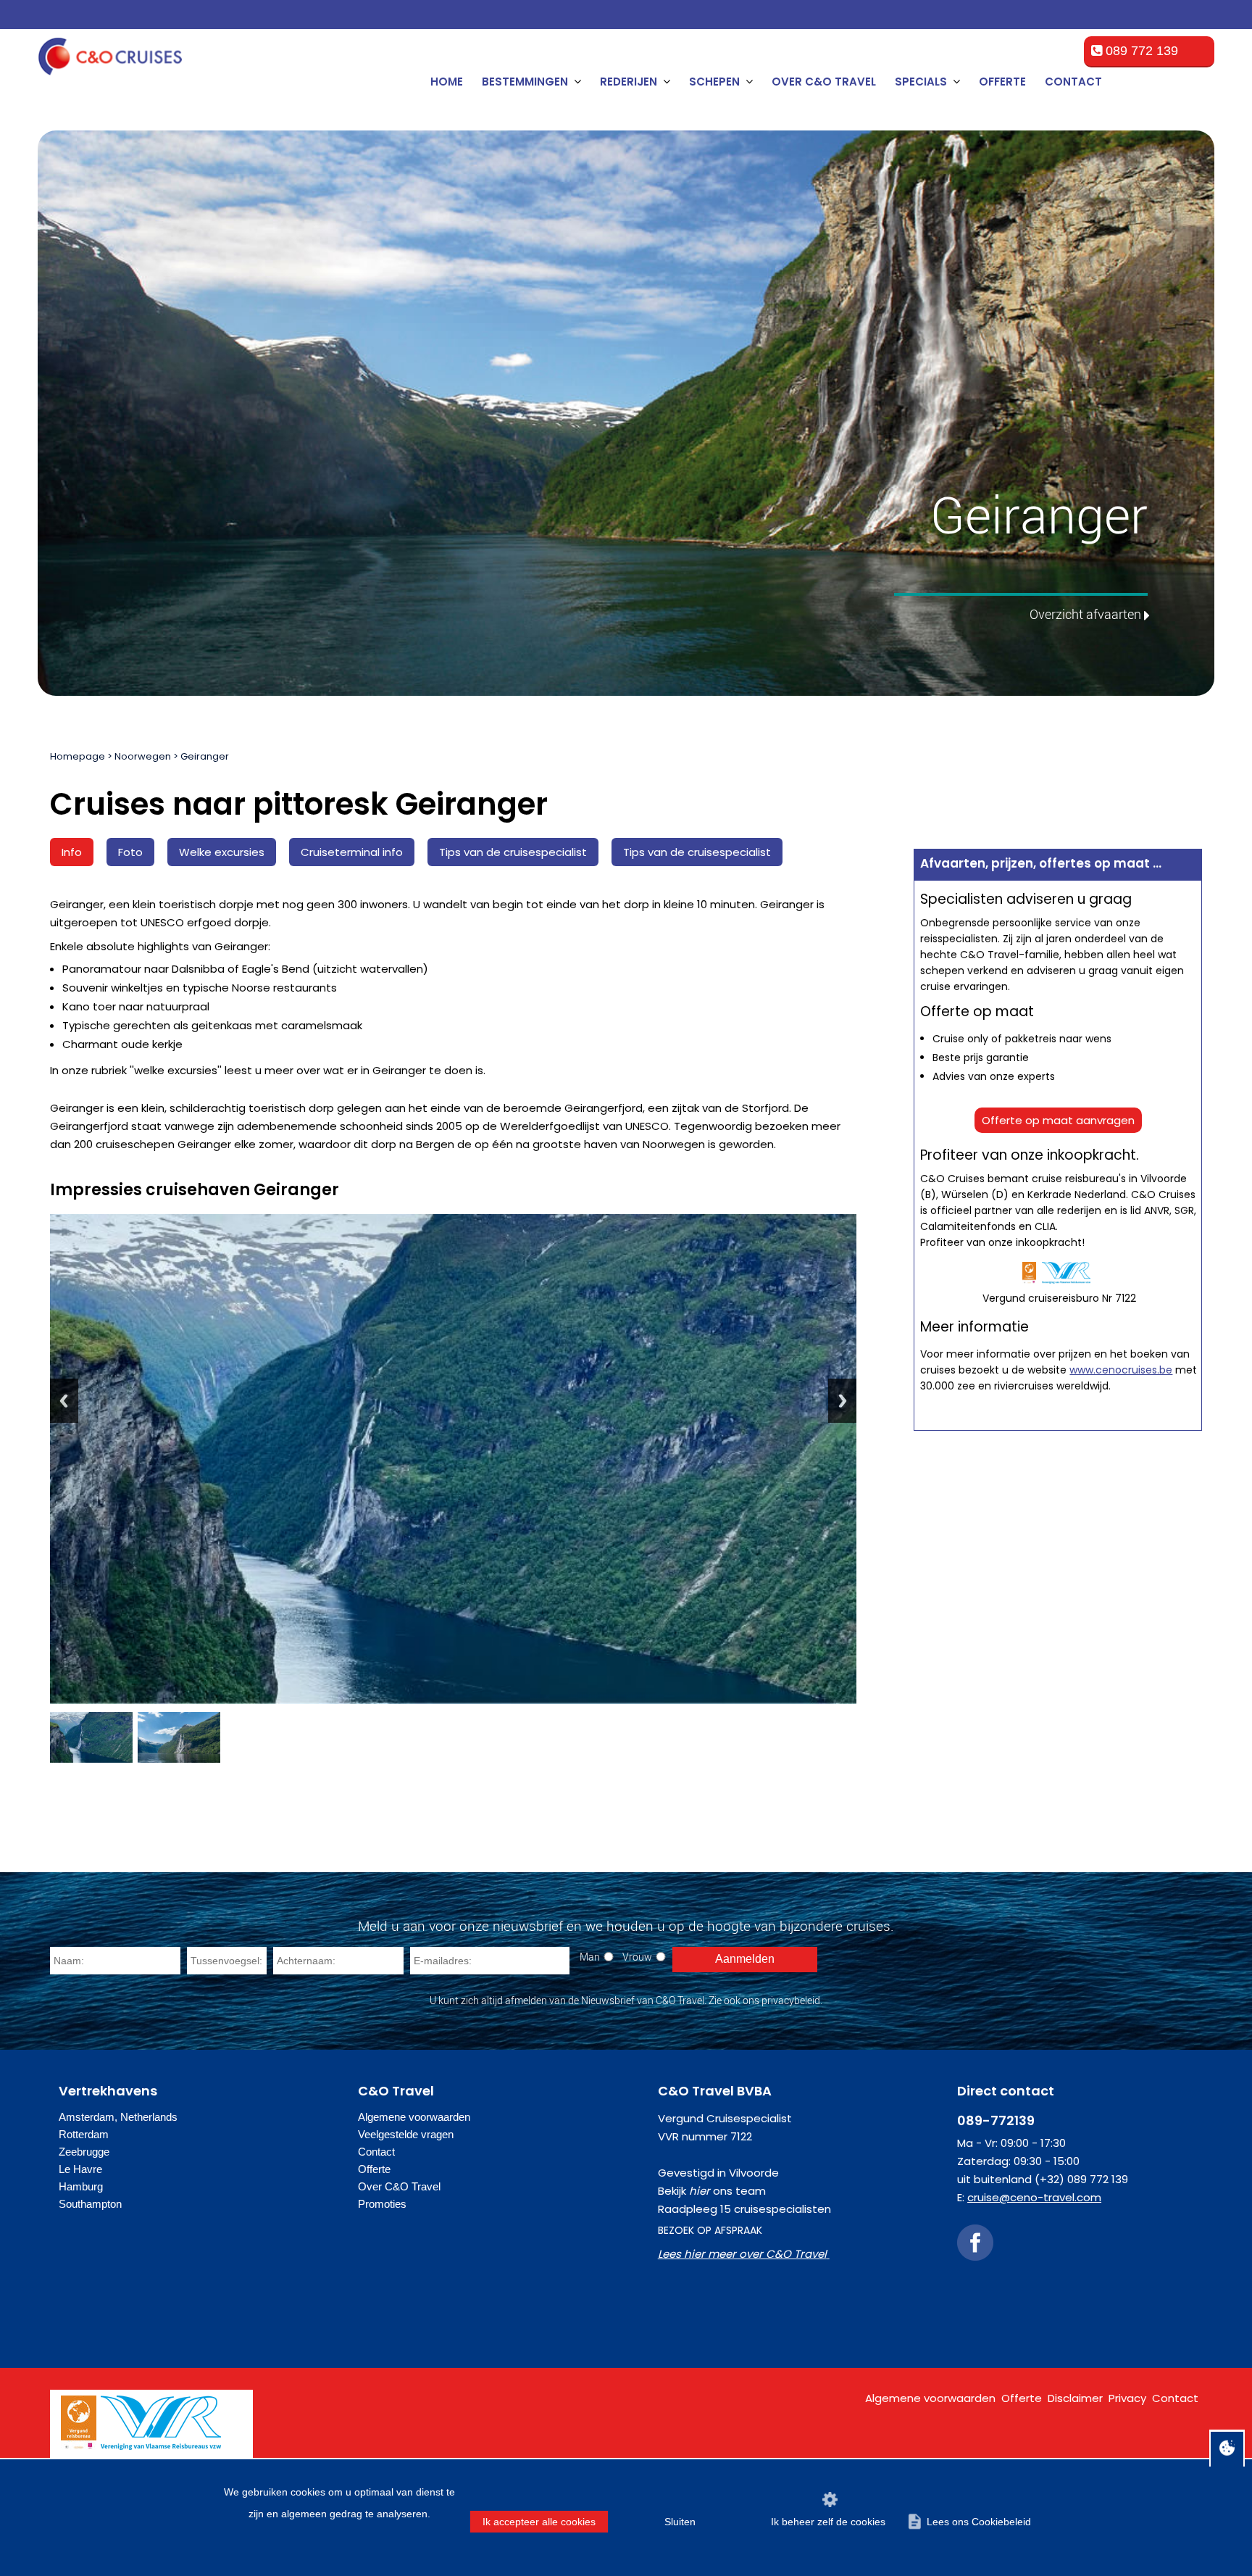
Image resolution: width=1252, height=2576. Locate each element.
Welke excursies (222, 852)
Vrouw (637, 1957)
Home (447, 82)
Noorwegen (143, 756)
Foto (130, 852)
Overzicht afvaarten (1085, 614)
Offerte (1002, 82)
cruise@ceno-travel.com (1034, 2197)
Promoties (382, 2204)
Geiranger (205, 756)
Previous (64, 1401)
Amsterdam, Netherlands (118, 2117)
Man (590, 1957)
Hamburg (81, 2186)
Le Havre (80, 2169)
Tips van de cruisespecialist (513, 852)
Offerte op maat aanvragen (1058, 1120)
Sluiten (680, 2522)
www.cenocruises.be (1121, 1370)
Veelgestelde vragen (406, 2134)
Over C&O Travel (824, 82)
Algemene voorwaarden (414, 2117)
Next (842, 1401)
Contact (1073, 82)
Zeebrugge (84, 2152)
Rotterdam (84, 2134)
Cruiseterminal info (352, 852)
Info (72, 852)
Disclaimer (1075, 2398)
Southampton (90, 2204)
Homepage (78, 756)
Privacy (1127, 2398)
